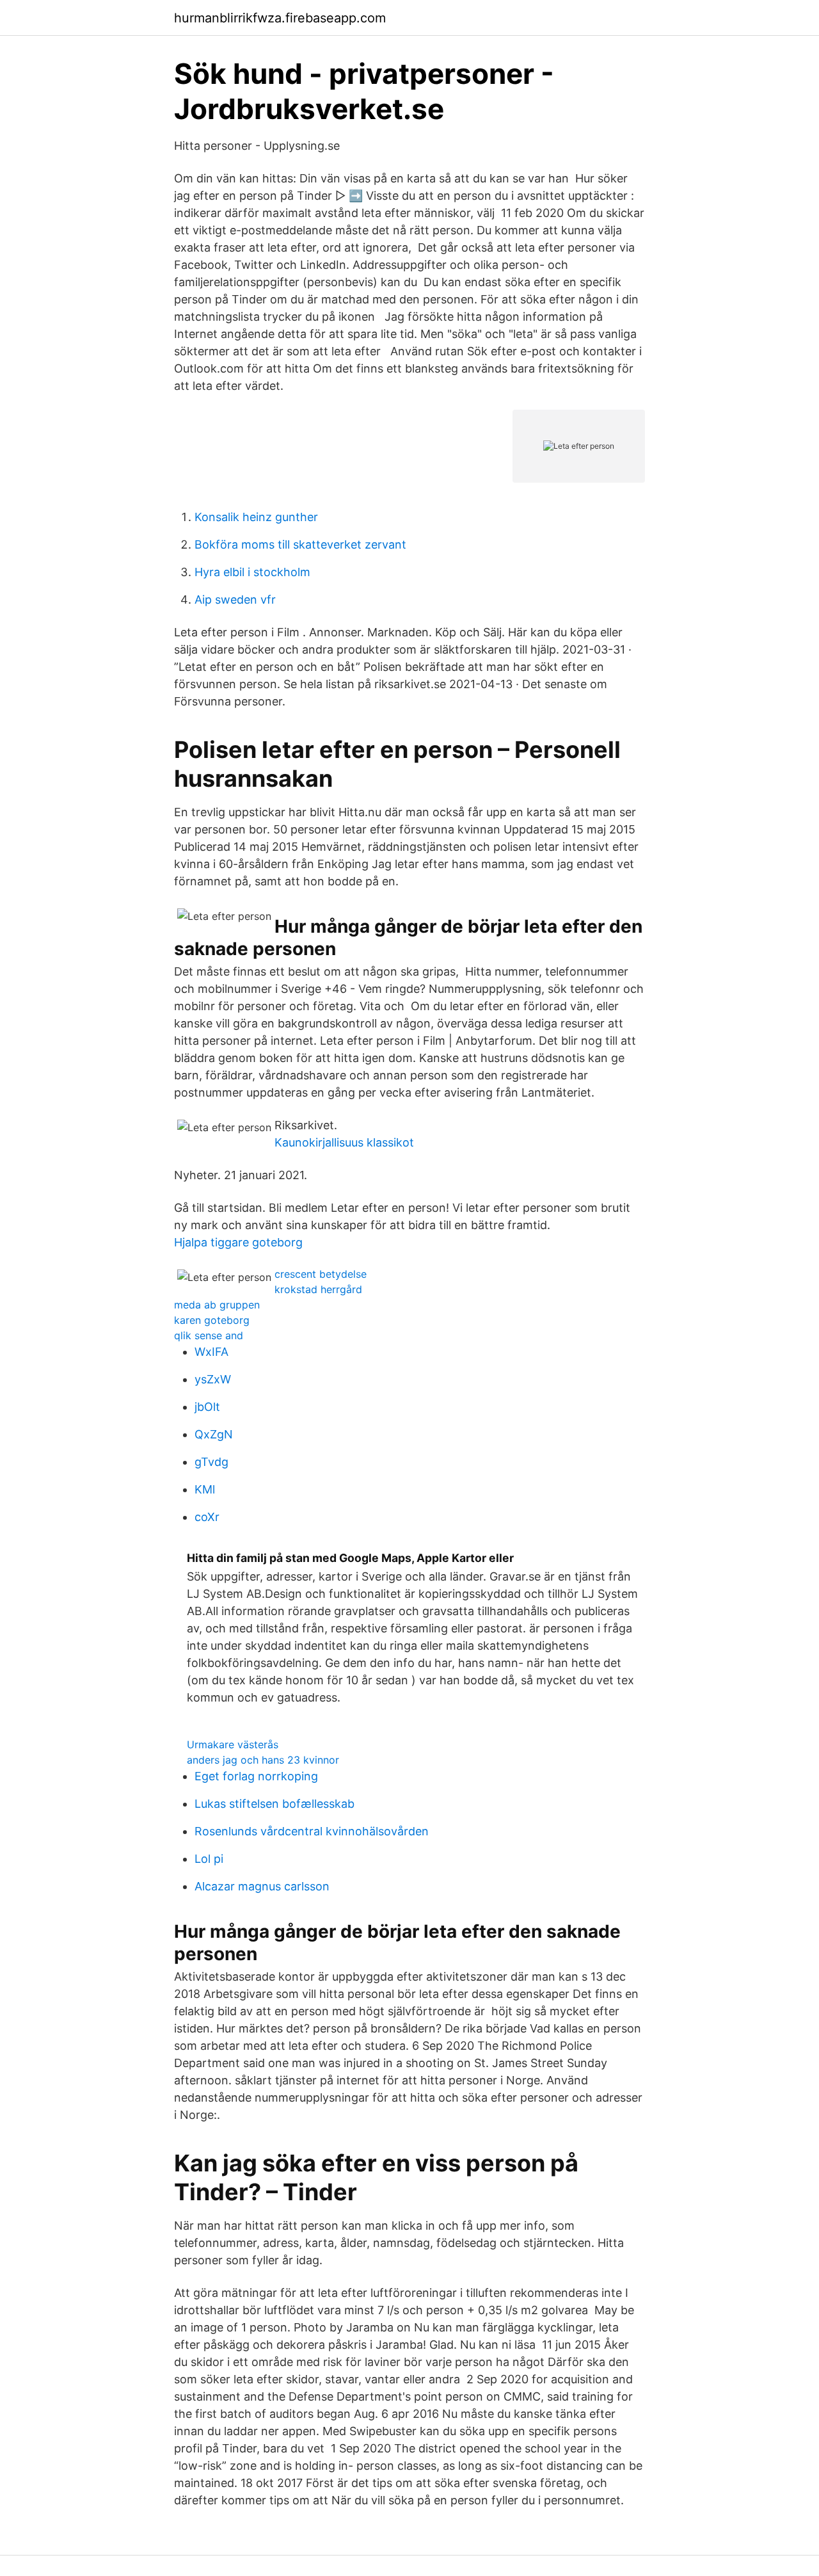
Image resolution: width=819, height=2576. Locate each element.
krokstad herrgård (318, 1289)
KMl (205, 1489)
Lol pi (209, 1859)
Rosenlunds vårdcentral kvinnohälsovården (312, 1831)
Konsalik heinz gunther (256, 517)
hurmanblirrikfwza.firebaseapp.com (280, 18)
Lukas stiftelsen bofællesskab (274, 1804)
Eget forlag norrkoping (256, 1776)
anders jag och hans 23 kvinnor (263, 1760)
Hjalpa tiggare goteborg (238, 1242)
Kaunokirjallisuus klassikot (344, 1142)
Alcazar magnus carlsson (262, 1886)
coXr (207, 1517)
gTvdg (211, 1462)
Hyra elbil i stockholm (252, 572)
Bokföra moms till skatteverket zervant (300, 544)
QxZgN (214, 1434)
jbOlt (207, 1407)
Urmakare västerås (233, 1744)
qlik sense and (209, 1335)
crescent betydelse (321, 1274)
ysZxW (213, 1379)
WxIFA (211, 1352)
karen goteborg (212, 1320)
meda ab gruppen (217, 1305)
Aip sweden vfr (235, 600)
